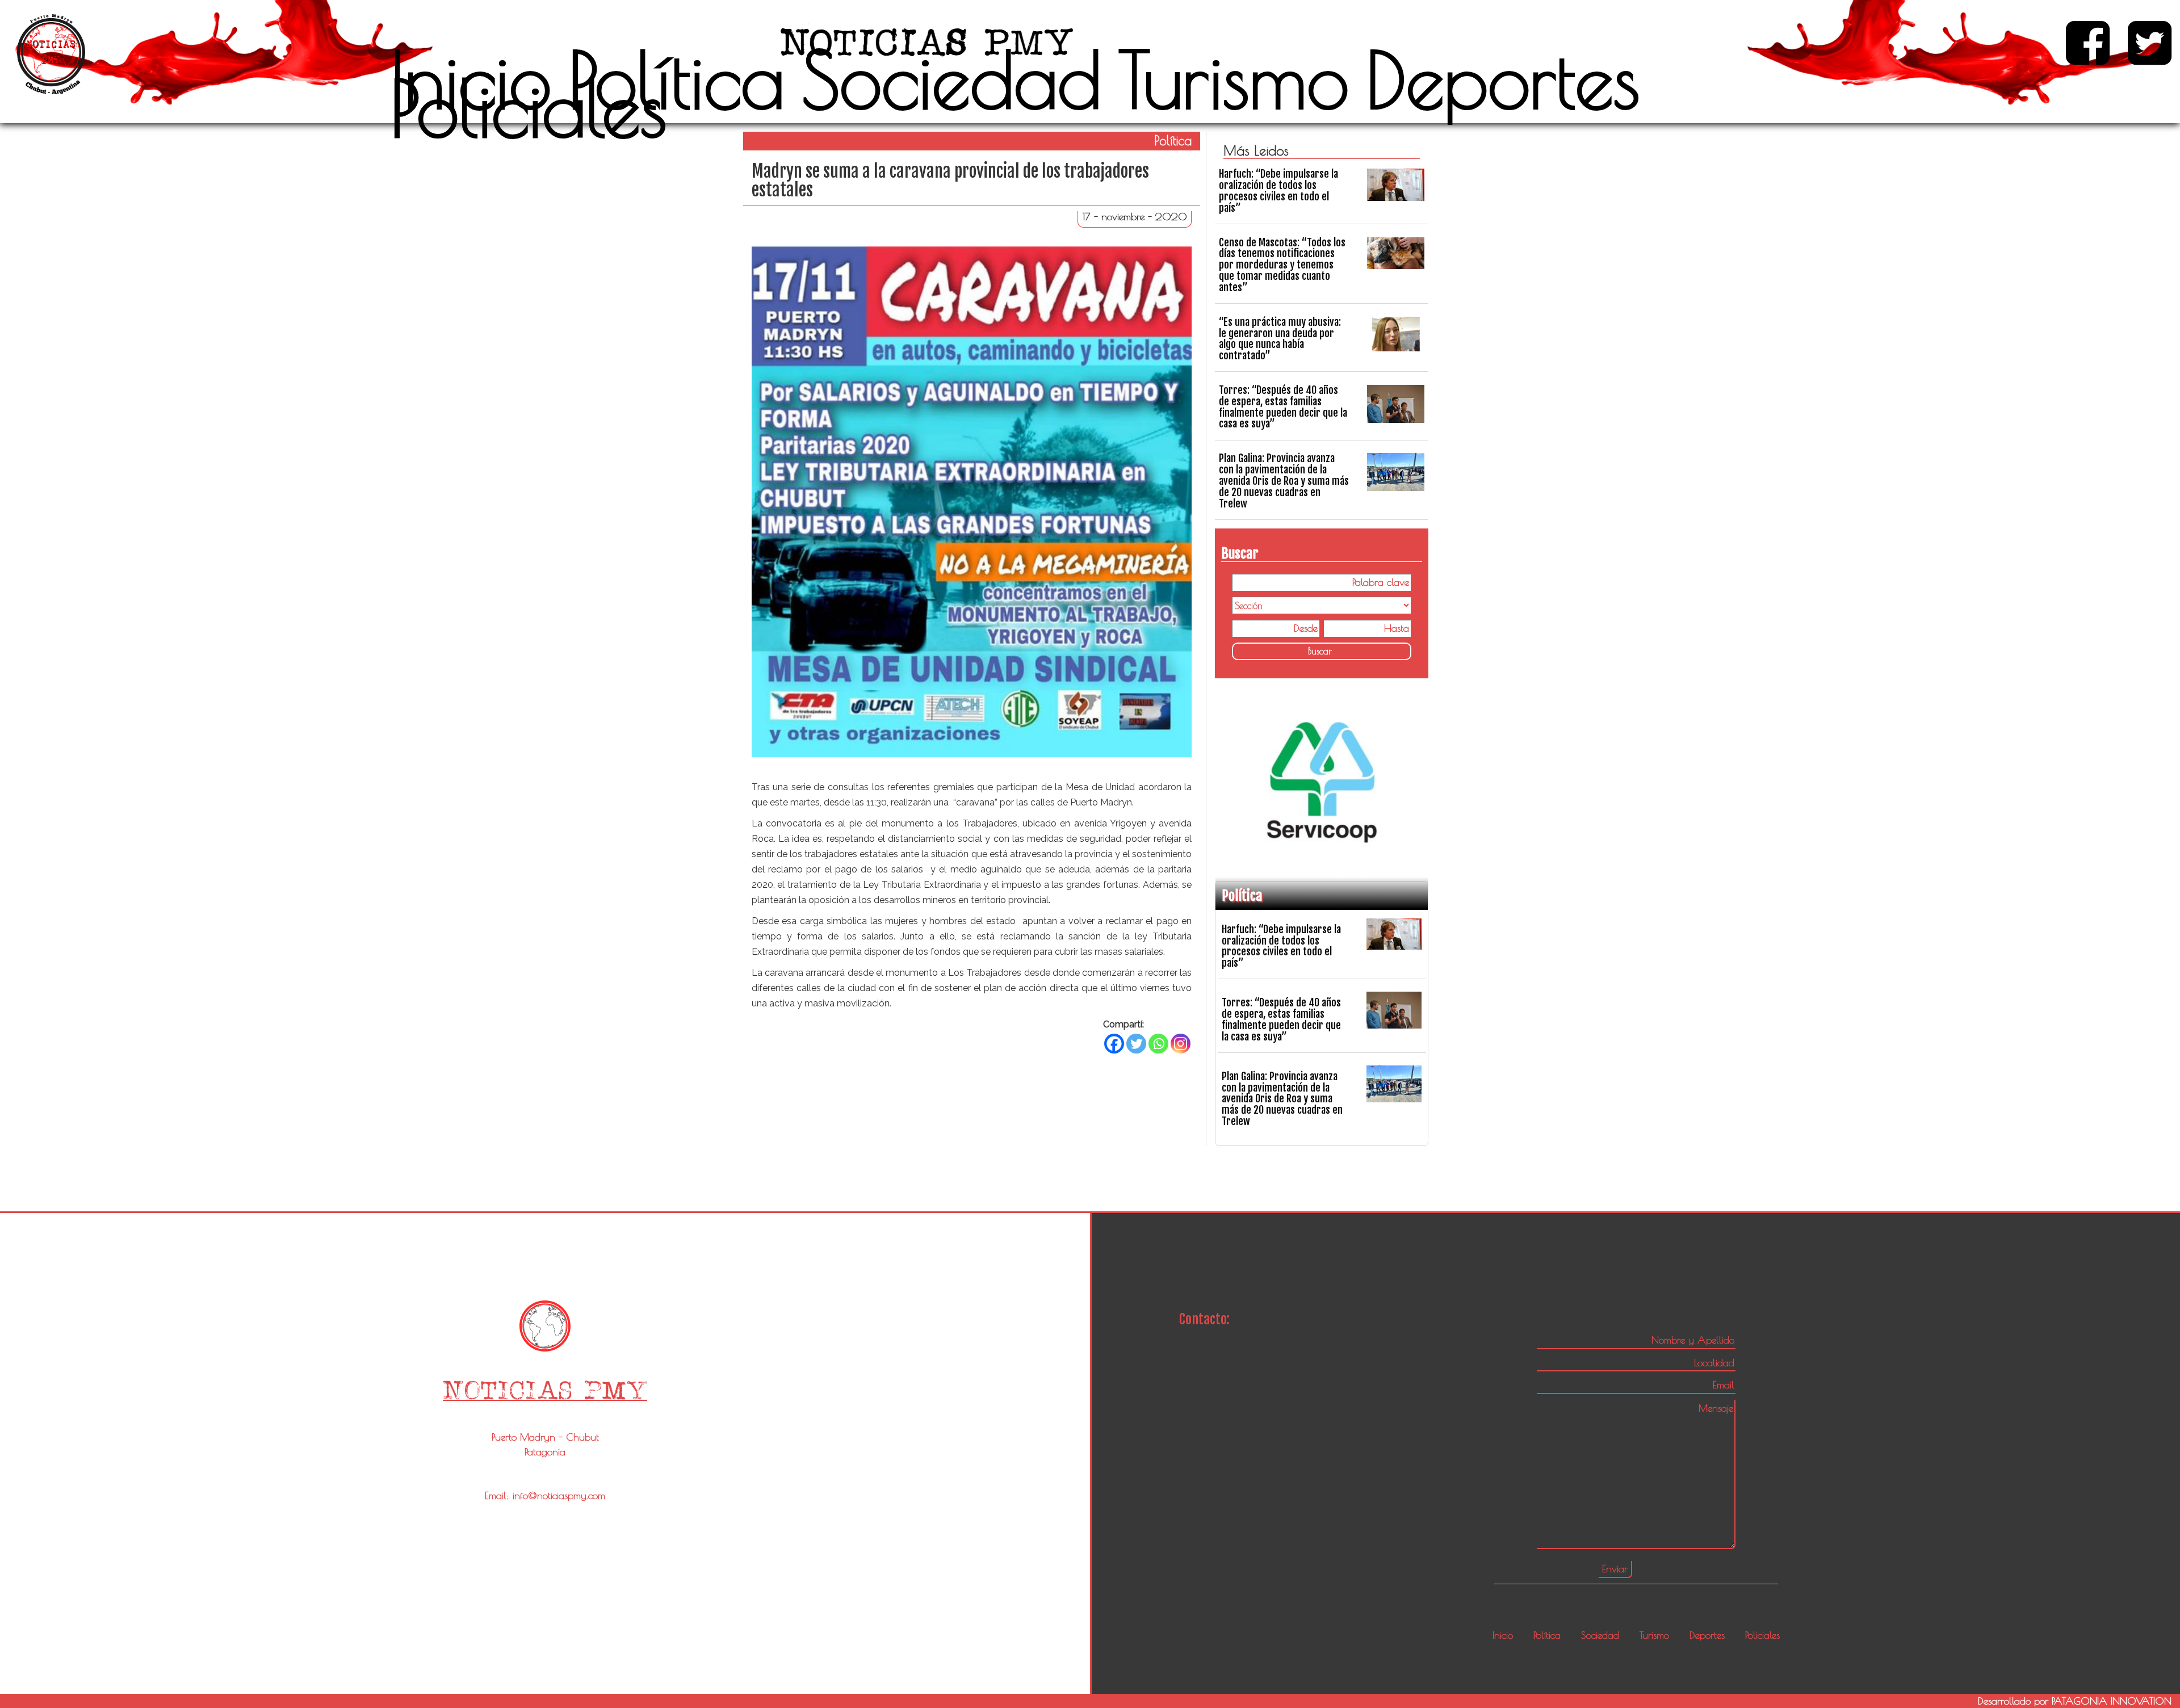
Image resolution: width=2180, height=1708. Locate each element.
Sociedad (951, 79)
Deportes (1503, 79)
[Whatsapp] (1158, 1044)
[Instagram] (1181, 1044)
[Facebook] (1114, 1044)
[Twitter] (1136, 1044)
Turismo (1234, 79)
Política (676, 79)
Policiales (529, 108)
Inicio (471, 79)
